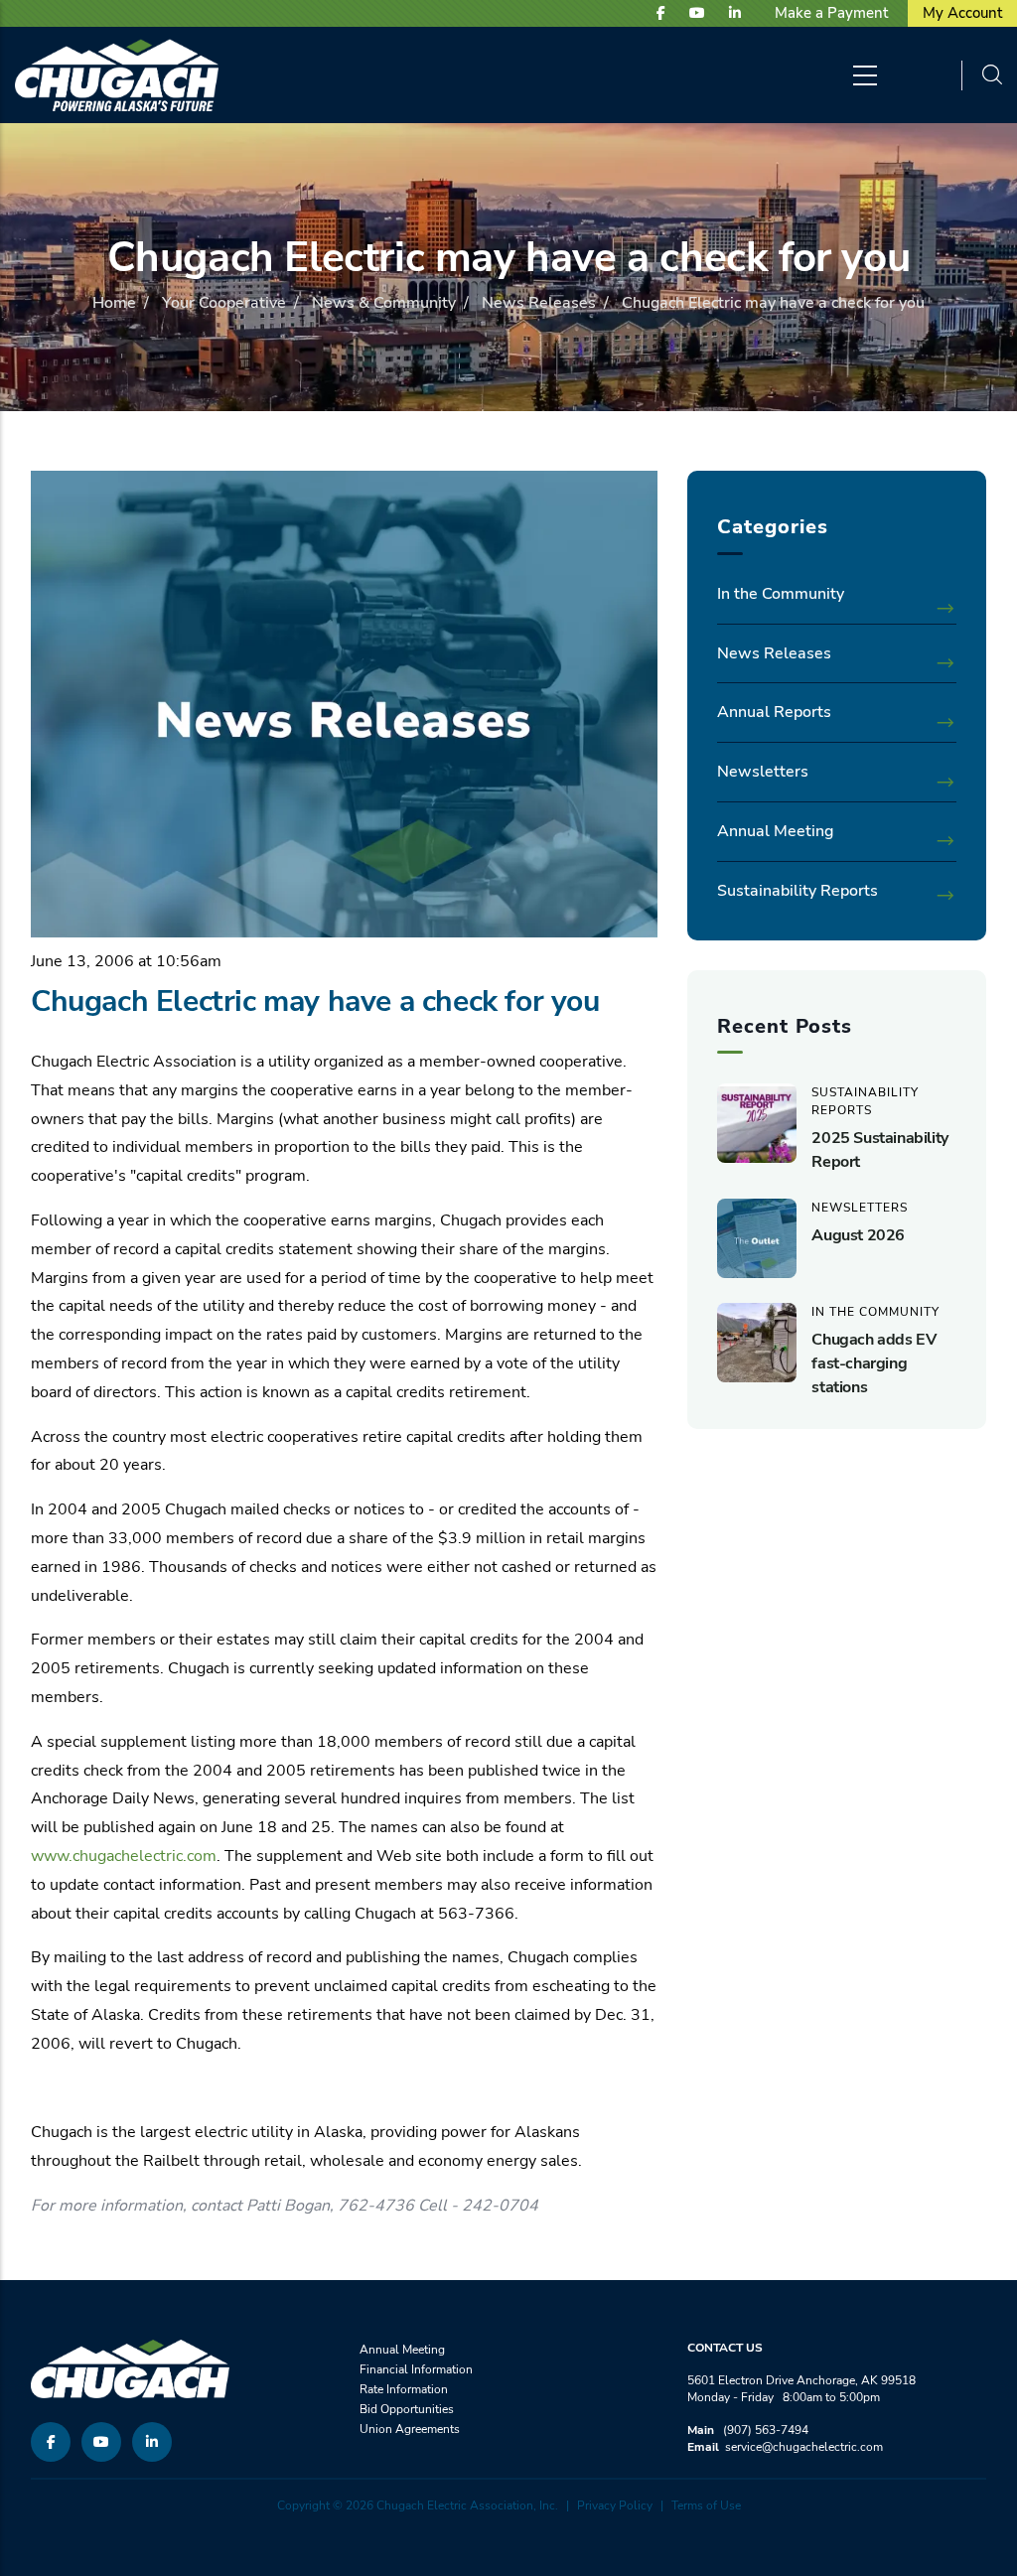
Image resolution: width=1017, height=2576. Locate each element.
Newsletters (763, 772)
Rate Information (404, 2389)
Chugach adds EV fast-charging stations (873, 1363)
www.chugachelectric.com (124, 1856)
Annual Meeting (775, 831)
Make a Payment (831, 13)
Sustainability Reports (798, 891)
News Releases (539, 303)
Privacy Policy (615, 2505)
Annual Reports (774, 712)
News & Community (384, 303)
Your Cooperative (224, 303)
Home (114, 303)
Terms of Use (706, 2505)
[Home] (117, 75)
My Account (962, 13)
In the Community (781, 594)
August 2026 (858, 1235)
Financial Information (416, 2369)
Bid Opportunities (407, 2409)
